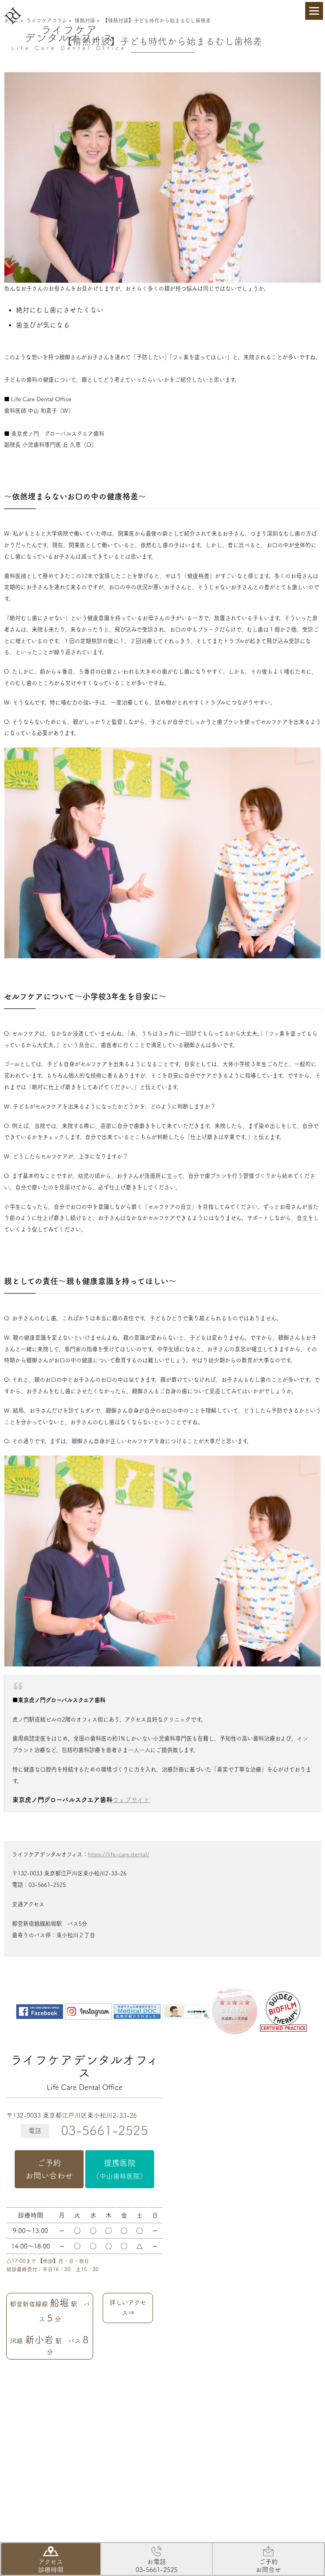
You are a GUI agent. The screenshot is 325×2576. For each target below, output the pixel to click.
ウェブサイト (131, 1800)
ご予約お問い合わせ (49, 2169)
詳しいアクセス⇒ (128, 2308)
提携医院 (120, 2169)
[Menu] (314, 11)
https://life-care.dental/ (119, 1854)
